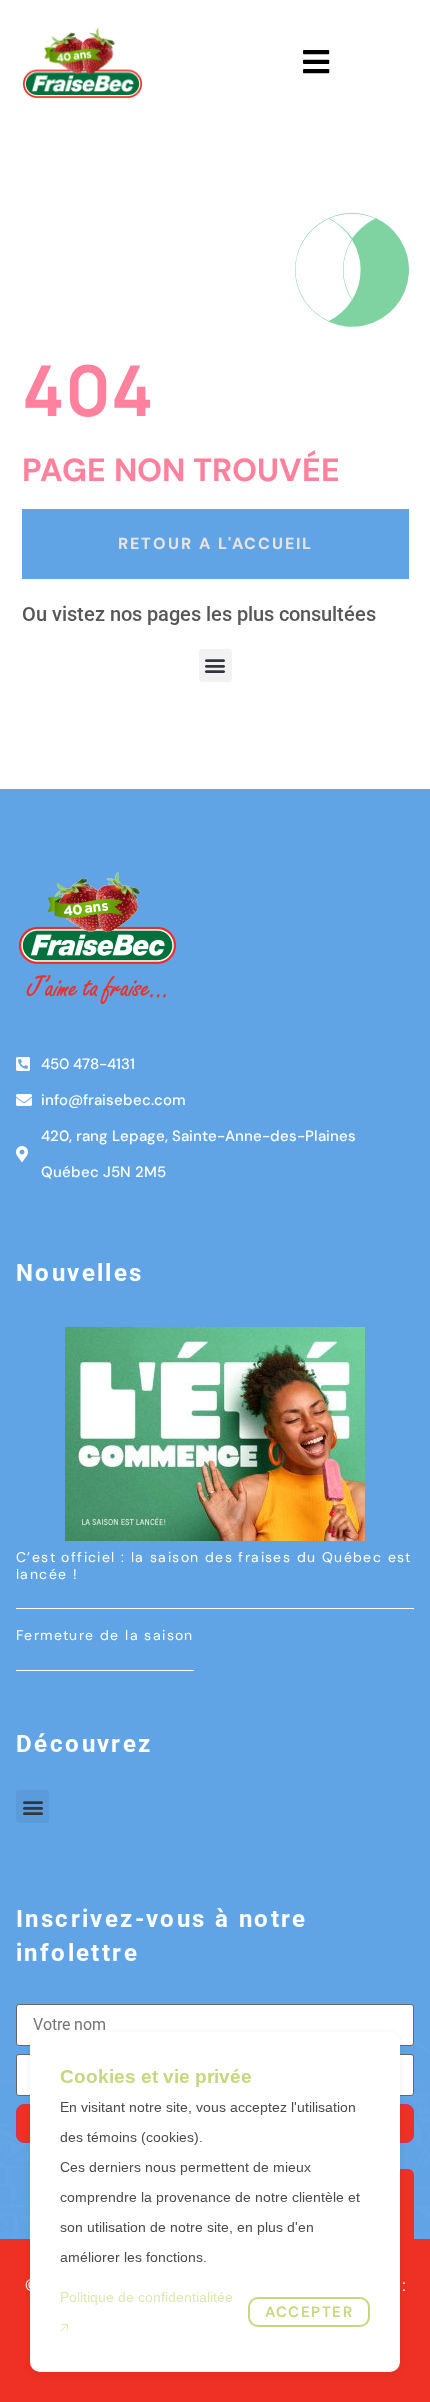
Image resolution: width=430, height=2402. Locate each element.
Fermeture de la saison (105, 1635)
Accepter (309, 2312)
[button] (215, 665)
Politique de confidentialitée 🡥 (146, 2312)
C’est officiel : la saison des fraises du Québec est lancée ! (214, 1565)
